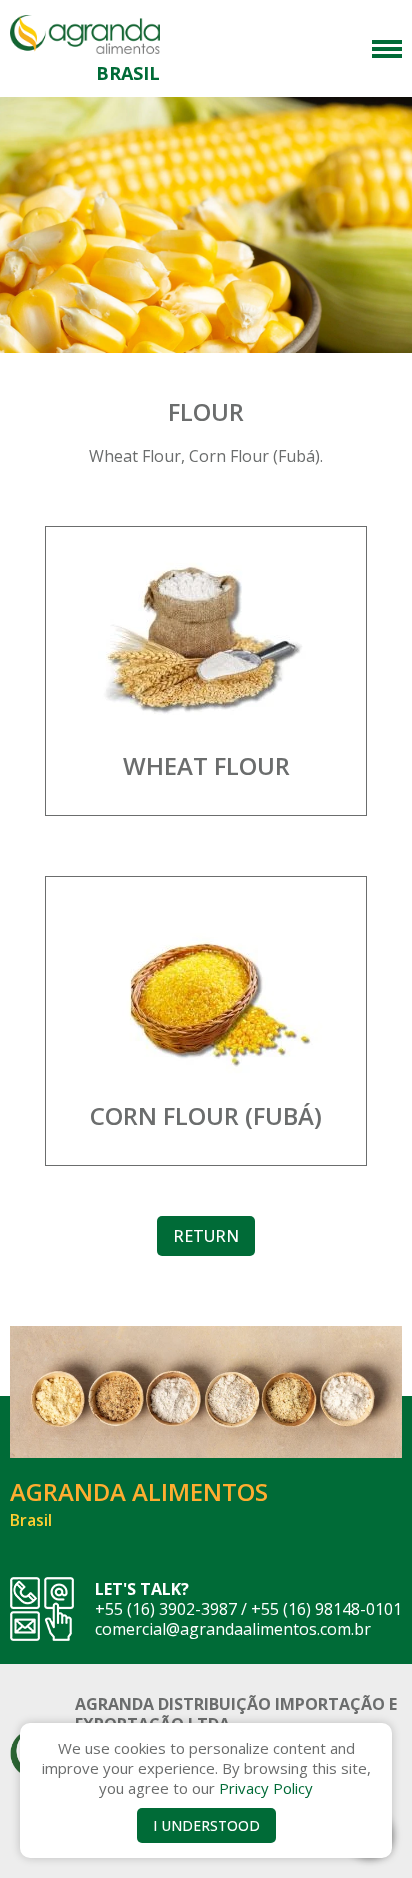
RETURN (206, 1236)
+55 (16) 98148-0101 (326, 1609)
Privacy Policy (266, 1788)
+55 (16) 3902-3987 (166, 1609)
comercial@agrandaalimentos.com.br (233, 1629)
